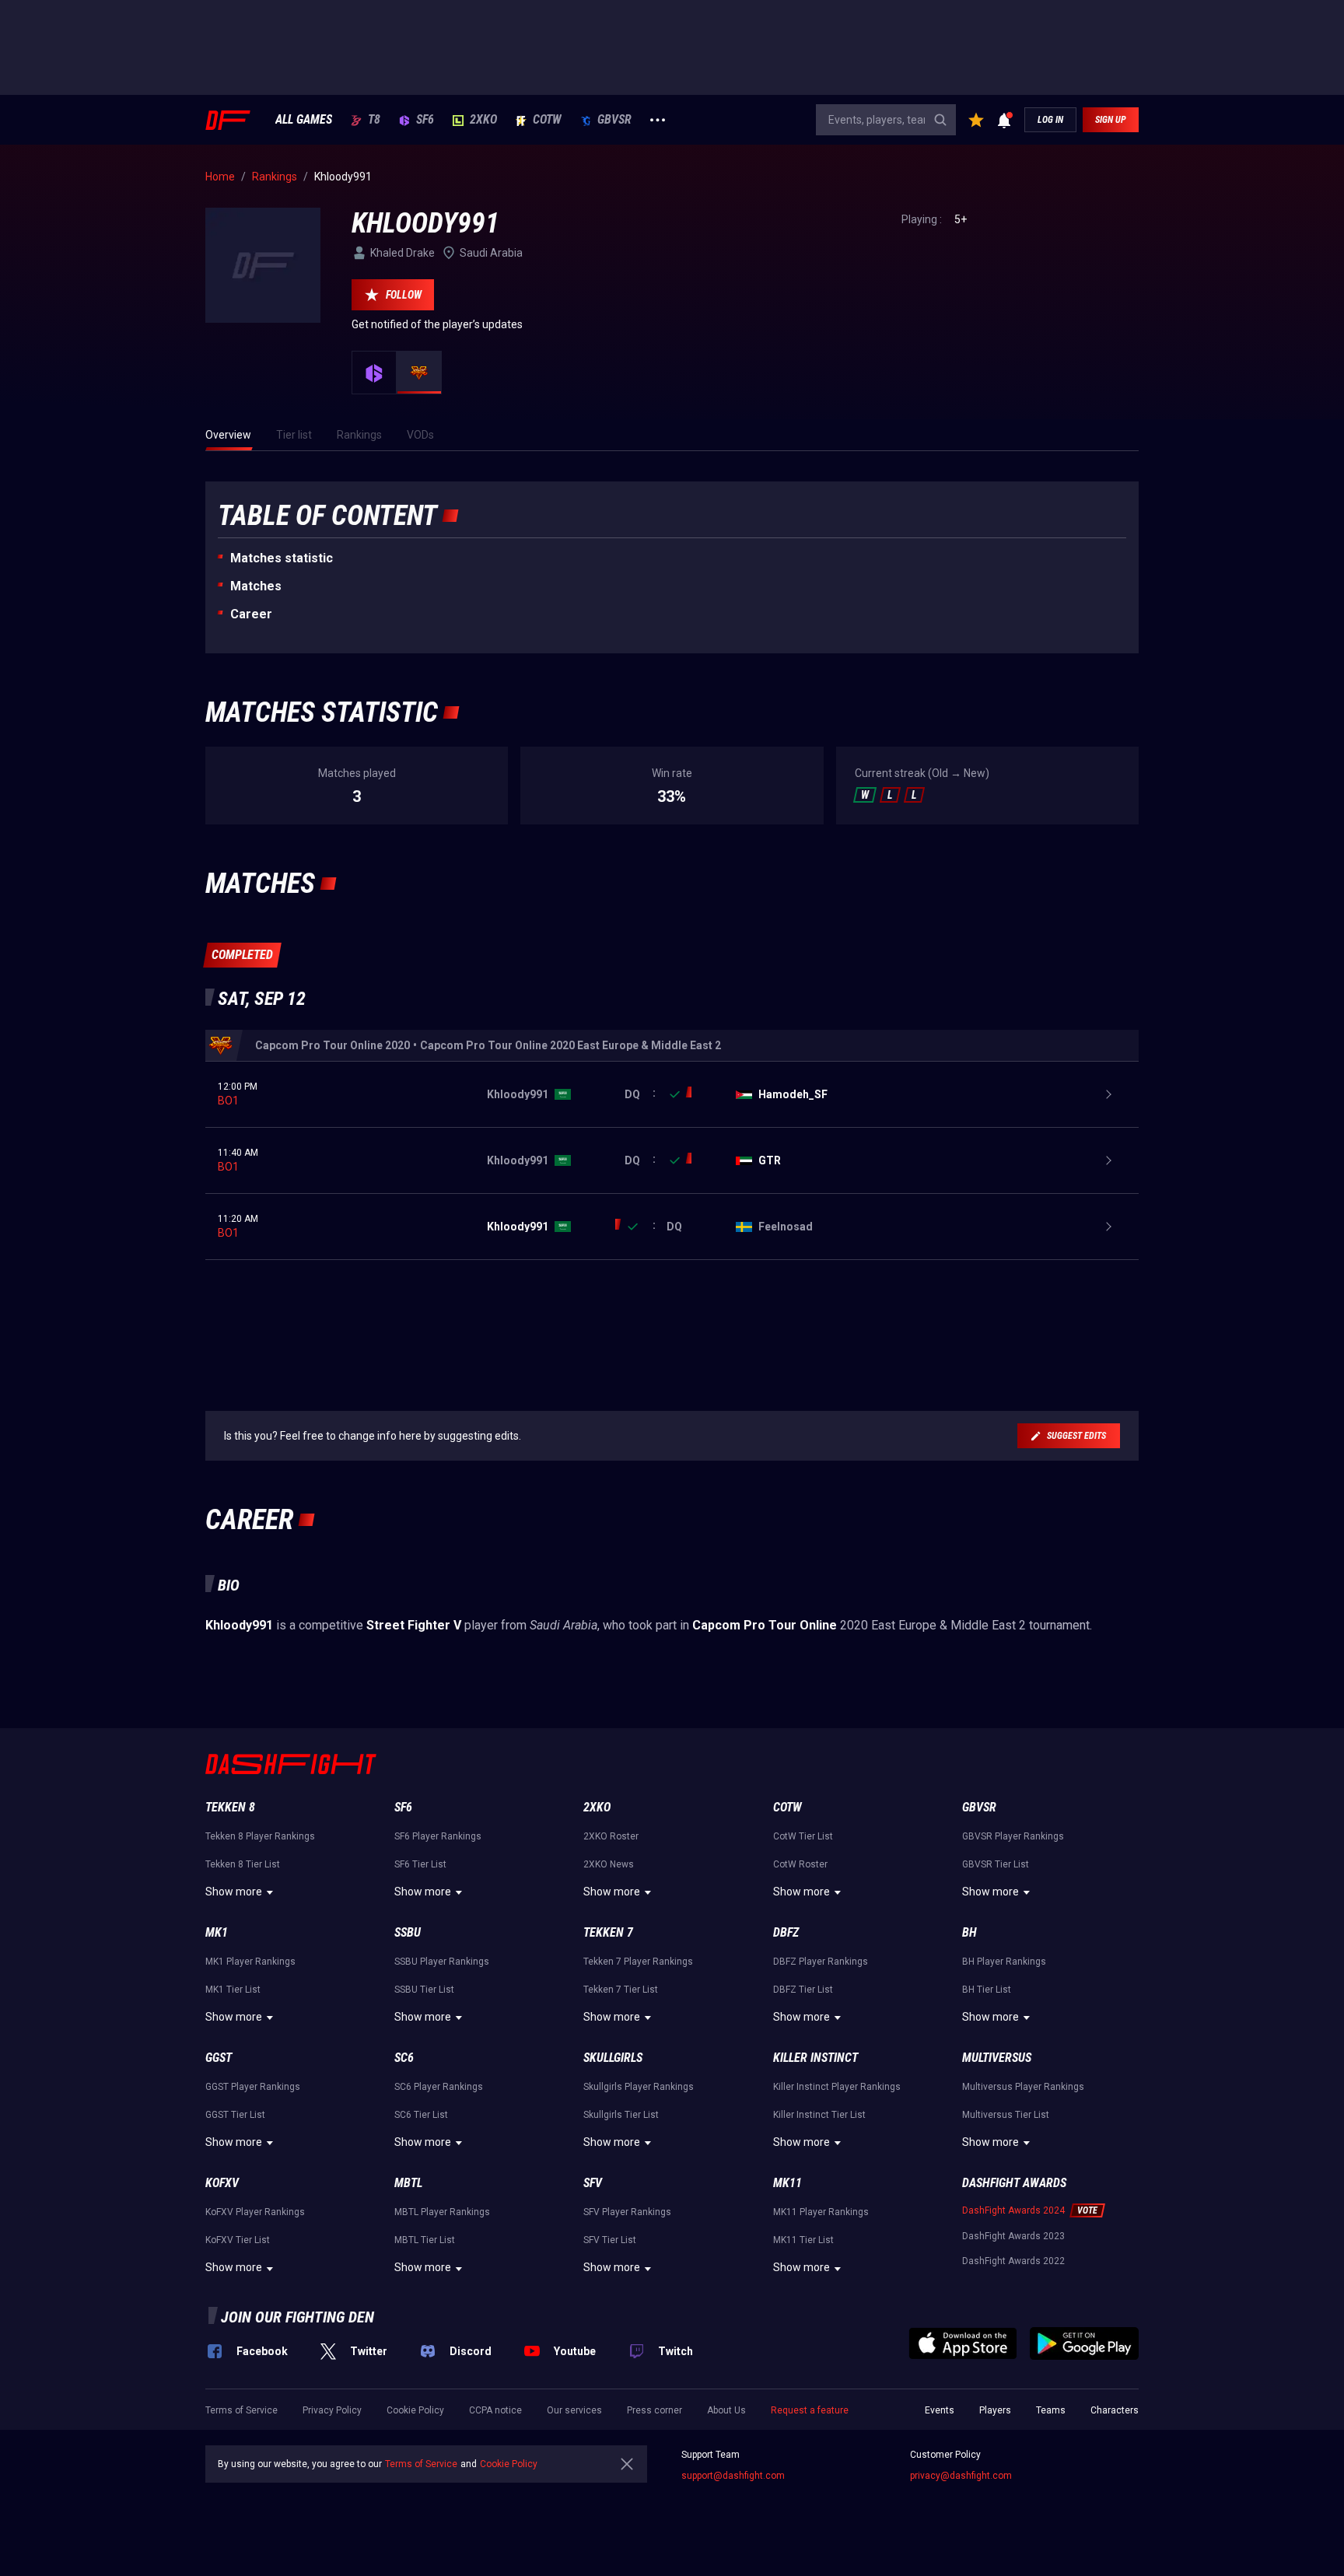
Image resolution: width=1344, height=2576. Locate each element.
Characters (1115, 2410)
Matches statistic (282, 558)
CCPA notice (495, 2410)
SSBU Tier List (424, 1990)
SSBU (408, 1932)
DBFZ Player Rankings (821, 1962)
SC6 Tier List (421, 2115)
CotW (547, 120)
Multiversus (997, 2058)
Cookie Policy (415, 2410)
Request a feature (810, 2410)
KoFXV (222, 2183)
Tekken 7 (608, 1932)
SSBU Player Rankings (442, 1962)
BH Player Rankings (1004, 1962)
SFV (593, 2183)
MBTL (408, 2183)
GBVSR (614, 120)
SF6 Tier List (420, 1864)
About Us (726, 2410)
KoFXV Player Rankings (255, 2212)
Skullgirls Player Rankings (639, 2087)
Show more (234, 1892)
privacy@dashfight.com (961, 2476)
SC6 (404, 2058)
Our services (574, 2410)
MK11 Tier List (803, 2240)
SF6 (425, 120)
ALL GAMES (304, 120)
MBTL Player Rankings (442, 2212)
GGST (219, 2058)
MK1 (217, 1932)
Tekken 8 (230, 1807)
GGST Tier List (235, 2115)
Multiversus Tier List (1006, 2115)
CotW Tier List (803, 1836)
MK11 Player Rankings (821, 2212)
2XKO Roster (611, 1836)
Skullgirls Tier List (621, 2115)
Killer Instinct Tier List (819, 2115)
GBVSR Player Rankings (1013, 1836)
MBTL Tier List (425, 2240)
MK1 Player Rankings (250, 1962)
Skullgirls (613, 2058)
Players (995, 2410)
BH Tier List (987, 1990)
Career (251, 614)
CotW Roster (800, 1864)
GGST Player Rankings (253, 2087)
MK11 (787, 2183)
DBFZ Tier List (803, 1990)
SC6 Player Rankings (439, 2087)
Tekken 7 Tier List (621, 1990)
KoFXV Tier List (238, 2240)
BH (969, 1932)
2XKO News (609, 1864)
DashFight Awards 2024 (1013, 2210)
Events (940, 2410)
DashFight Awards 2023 (1013, 2236)
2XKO (483, 120)
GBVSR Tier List (996, 1864)
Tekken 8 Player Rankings (260, 1836)
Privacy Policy (332, 2410)
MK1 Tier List (233, 1990)
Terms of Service (241, 2410)
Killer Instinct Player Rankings (837, 2087)
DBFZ (786, 1932)
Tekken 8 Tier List (243, 1864)
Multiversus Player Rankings (1023, 2087)
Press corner (654, 2410)
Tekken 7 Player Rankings (638, 1962)
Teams (1051, 2410)
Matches (256, 586)
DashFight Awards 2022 (1013, 2261)
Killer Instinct (815, 2058)
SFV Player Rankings (627, 2212)
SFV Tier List (610, 2240)
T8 (374, 120)
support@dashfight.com (733, 2476)
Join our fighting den (297, 2317)
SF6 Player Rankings (438, 1836)
